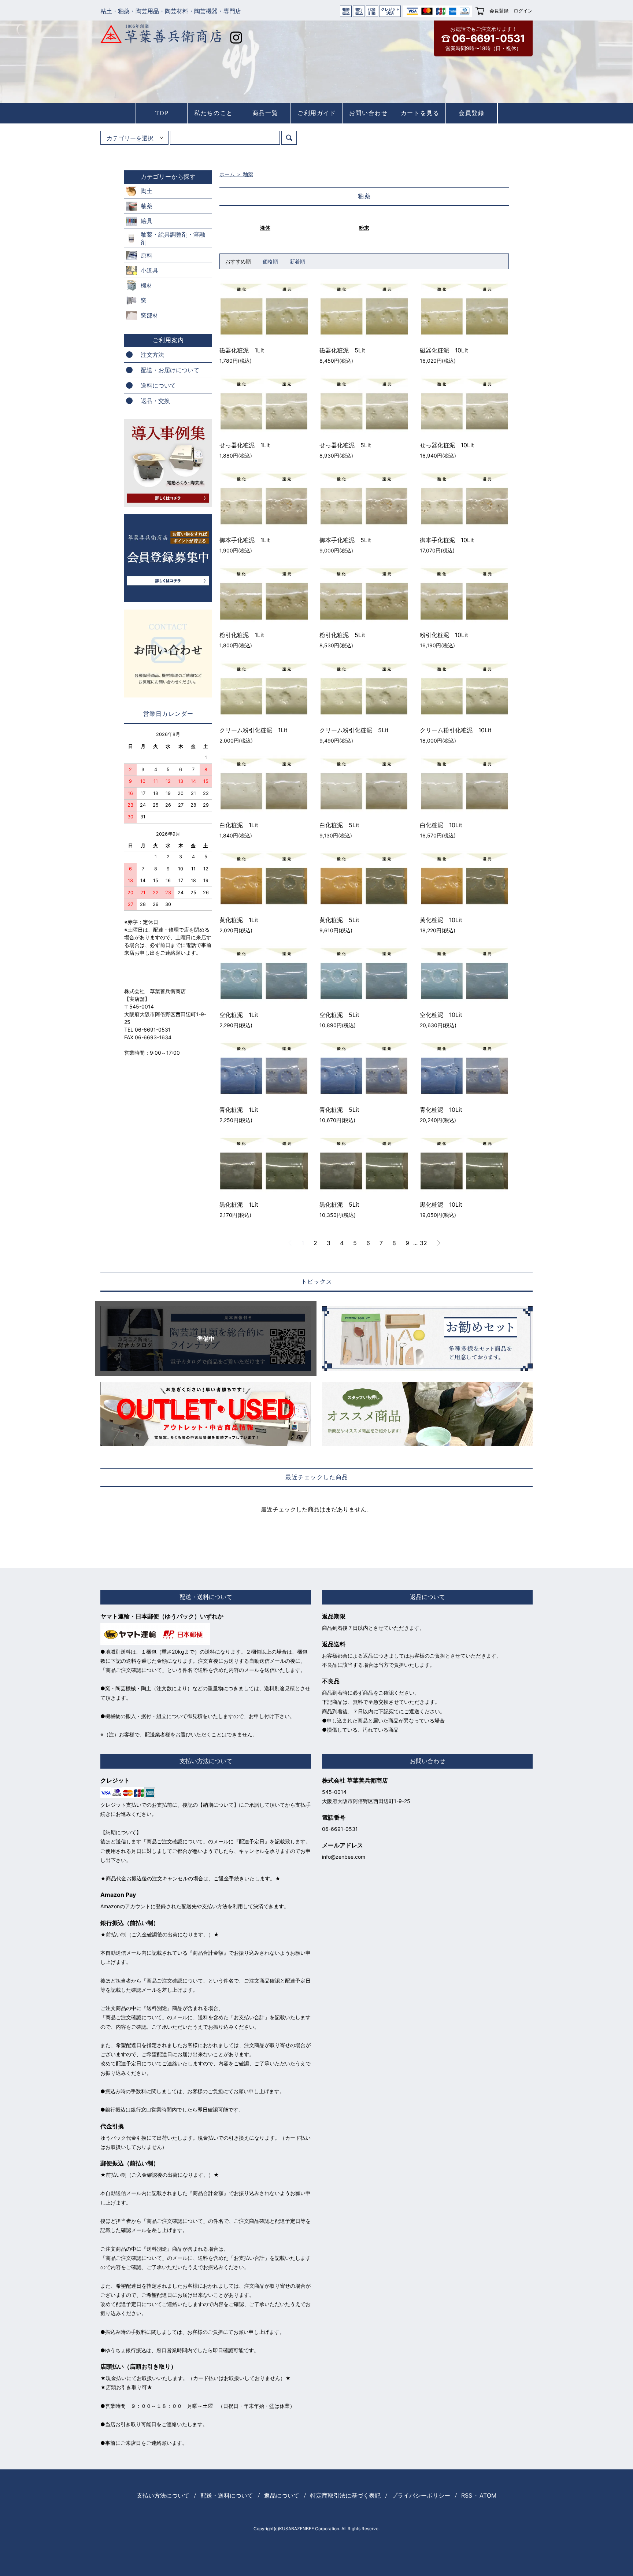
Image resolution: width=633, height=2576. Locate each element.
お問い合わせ (369, 113)
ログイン (523, 11)
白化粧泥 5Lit (339, 825)
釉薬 (248, 174)
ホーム (227, 174)
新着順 (297, 261)
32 (423, 1243)
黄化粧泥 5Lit (339, 920)
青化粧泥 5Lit (339, 1110)
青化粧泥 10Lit (441, 1110)
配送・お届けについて (170, 370)
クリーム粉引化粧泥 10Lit (456, 730)
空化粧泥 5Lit (339, 1015)
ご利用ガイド (317, 113)
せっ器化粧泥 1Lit (245, 445)
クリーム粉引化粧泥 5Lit (354, 730)
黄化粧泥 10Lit (441, 920)
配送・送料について (227, 2495)
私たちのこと (214, 113)
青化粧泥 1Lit (239, 1110)
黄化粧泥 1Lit (239, 920)
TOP (162, 113)
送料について (158, 385)
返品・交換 (155, 401)
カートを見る (420, 113)
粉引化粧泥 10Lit (444, 635)
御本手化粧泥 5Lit (345, 540)
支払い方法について (163, 2495)
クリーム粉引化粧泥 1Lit (253, 730)
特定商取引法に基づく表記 (345, 2495)
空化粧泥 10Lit (441, 1015)
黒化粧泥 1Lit (239, 1204)
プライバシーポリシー (421, 2495)
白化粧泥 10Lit (441, 825)
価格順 (270, 261)
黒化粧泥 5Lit (339, 1204)
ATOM (488, 2495)
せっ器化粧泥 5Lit (345, 445)
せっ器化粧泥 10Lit (447, 445)
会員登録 (499, 11)
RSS (467, 2495)
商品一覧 (265, 113)
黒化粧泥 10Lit (441, 1204)
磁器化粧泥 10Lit (444, 350)
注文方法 (152, 355)
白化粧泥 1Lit (239, 825)
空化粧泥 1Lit (239, 1015)
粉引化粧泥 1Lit (242, 635)
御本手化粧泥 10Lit (447, 540)
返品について (282, 2495)
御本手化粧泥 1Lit (245, 540)
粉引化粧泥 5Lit (342, 635)
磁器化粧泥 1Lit (242, 350)
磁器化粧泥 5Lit (342, 350)
